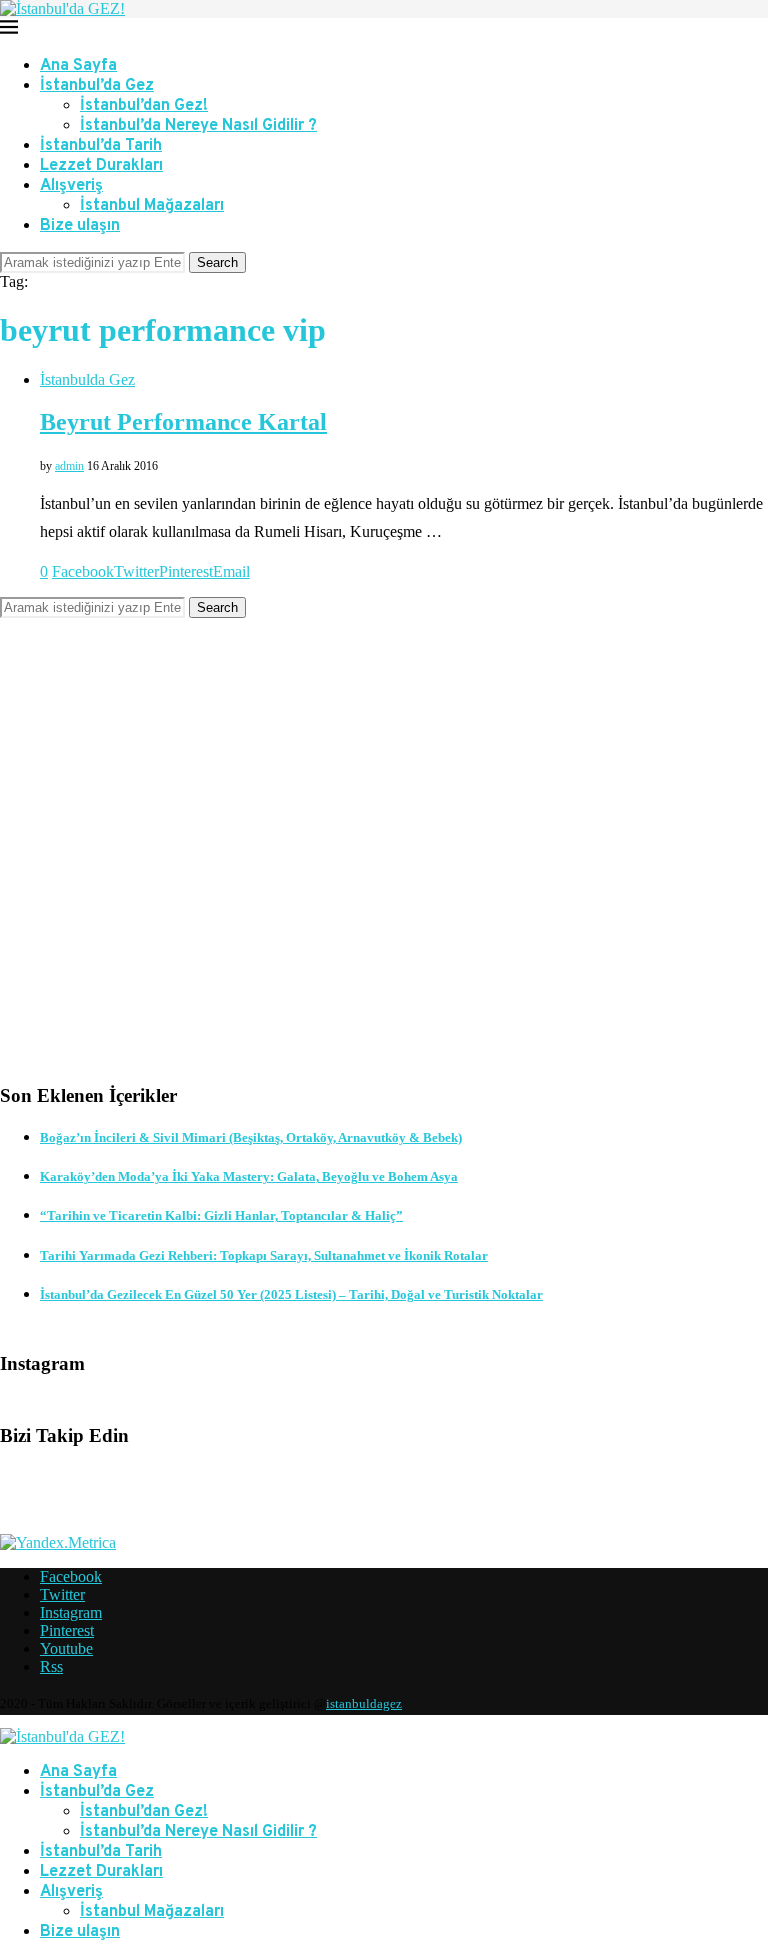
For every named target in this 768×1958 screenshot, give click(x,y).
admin (69, 466)
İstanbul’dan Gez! (144, 106)
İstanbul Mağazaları (152, 206)
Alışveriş (71, 186)
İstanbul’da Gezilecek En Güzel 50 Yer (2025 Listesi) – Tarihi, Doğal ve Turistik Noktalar (291, 1294)
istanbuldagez (364, 1703)
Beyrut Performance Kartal (183, 422)
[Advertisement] (384, 866)
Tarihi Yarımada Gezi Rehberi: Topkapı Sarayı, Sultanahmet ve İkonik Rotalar (264, 1255)
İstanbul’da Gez (97, 86)
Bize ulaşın (80, 226)
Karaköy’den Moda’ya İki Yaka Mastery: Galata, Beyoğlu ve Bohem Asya (249, 1176)
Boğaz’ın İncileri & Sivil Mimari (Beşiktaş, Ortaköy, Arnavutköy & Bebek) (251, 1137)
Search (217, 262)
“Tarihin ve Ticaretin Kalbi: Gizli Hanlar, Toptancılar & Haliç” (221, 1215)
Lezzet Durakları (101, 166)
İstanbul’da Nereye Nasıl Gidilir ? (198, 126)
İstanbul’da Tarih (101, 146)
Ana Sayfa (78, 66)
